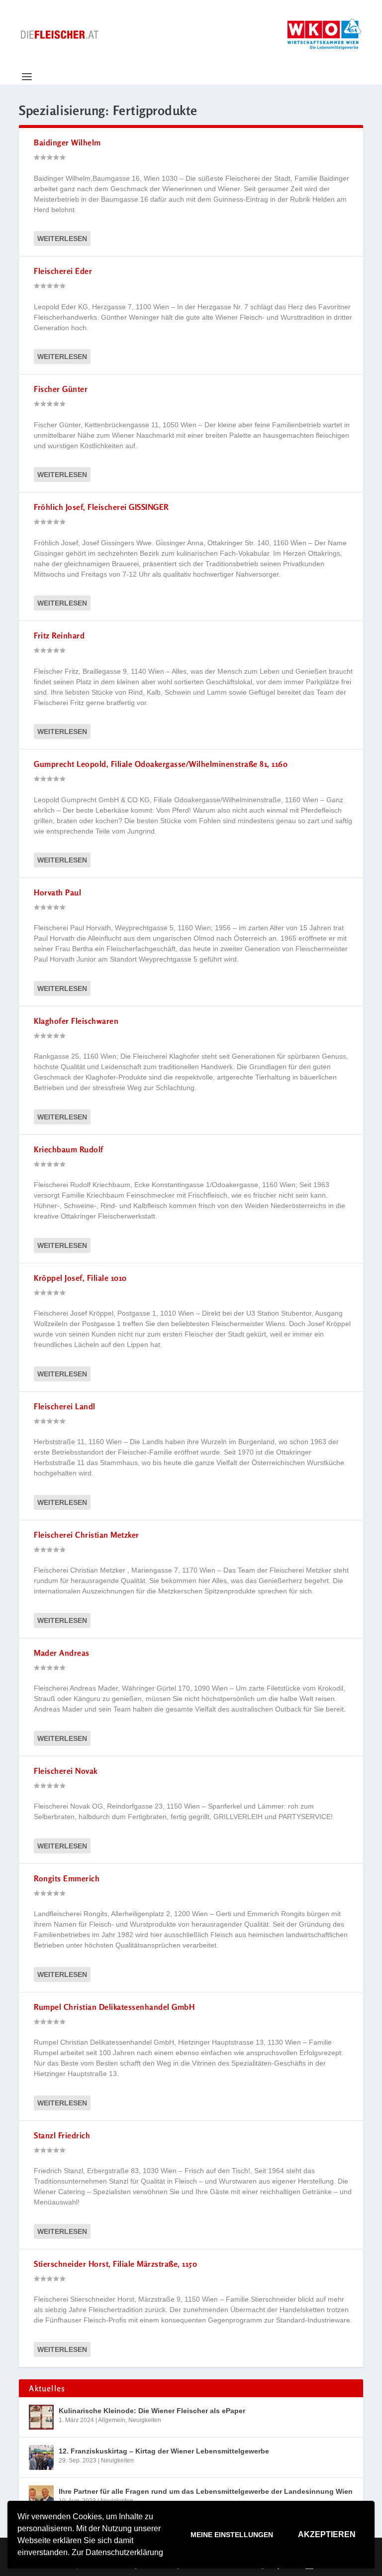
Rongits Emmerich (67, 1878)
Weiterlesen (62, 239)
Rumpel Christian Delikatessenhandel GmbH (114, 2007)
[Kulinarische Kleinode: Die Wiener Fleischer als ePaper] (41, 2417)
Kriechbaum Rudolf (69, 1149)
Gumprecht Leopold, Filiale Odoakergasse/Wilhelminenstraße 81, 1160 (161, 764)
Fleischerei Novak (66, 1771)
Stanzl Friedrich (62, 2135)
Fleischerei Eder (63, 271)
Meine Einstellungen (232, 2535)
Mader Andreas (62, 1653)
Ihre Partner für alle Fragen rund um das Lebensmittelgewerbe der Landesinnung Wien (206, 2491)
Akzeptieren (327, 2534)
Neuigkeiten (145, 2420)
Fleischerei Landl (65, 1406)
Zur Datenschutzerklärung (117, 2552)
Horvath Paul (57, 892)
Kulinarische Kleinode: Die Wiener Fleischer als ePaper (152, 2411)
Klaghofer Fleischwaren (76, 1021)
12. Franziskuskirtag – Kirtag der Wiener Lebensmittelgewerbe (164, 2451)
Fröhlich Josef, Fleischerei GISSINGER (101, 507)
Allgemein (112, 2420)
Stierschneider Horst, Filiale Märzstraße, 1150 (115, 2264)
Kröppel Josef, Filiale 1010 (80, 1278)
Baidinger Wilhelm (67, 142)
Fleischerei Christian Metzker (87, 1535)
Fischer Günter (61, 389)
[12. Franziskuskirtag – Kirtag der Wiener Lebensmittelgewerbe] (41, 2457)
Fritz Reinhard (59, 635)
